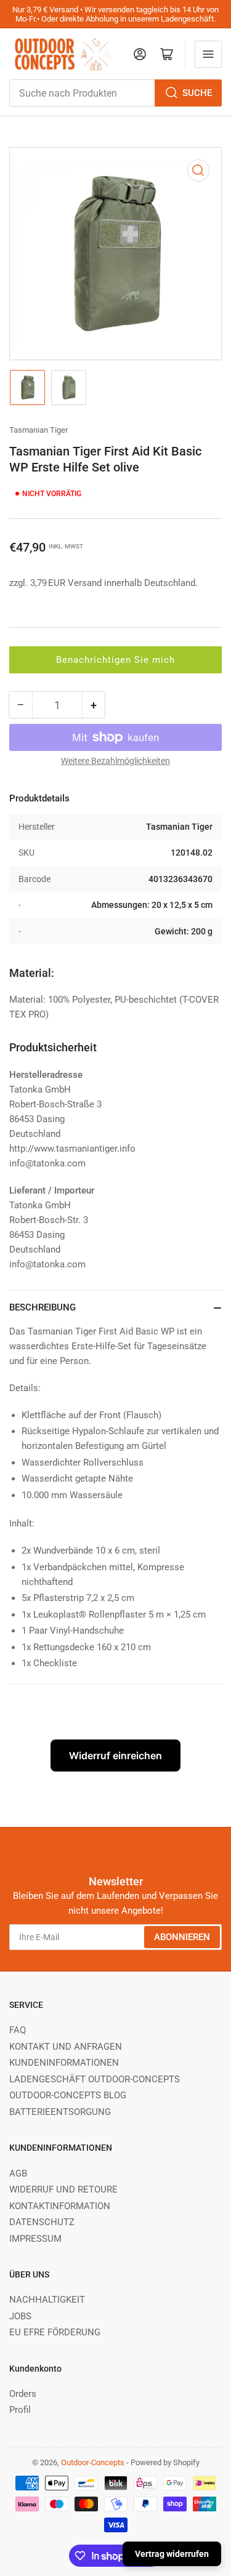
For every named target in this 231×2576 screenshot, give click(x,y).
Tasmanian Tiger (38, 430)
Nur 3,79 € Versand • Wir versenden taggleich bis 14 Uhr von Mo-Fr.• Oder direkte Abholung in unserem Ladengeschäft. (115, 14)
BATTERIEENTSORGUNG (60, 2112)
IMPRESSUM (35, 2239)
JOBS (20, 2316)
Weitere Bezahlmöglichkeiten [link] (115, 761)
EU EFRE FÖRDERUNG (55, 2332)
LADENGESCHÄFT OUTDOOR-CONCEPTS (95, 2079)
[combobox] (115, 93)
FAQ (18, 2030)
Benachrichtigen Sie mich (115, 660)
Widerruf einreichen (115, 1755)
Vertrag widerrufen (172, 2554)
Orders (23, 2394)
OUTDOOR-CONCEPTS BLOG (68, 2095)
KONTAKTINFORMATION (60, 2206)
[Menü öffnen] (208, 54)
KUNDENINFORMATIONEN (64, 2063)
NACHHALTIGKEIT (47, 2300)
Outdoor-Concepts (93, 2462)
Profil (20, 2410)
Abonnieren (182, 1937)
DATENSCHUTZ (42, 2222)
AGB (18, 2173)
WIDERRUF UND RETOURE (63, 2189)
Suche (197, 93)
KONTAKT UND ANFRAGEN (66, 2047)
